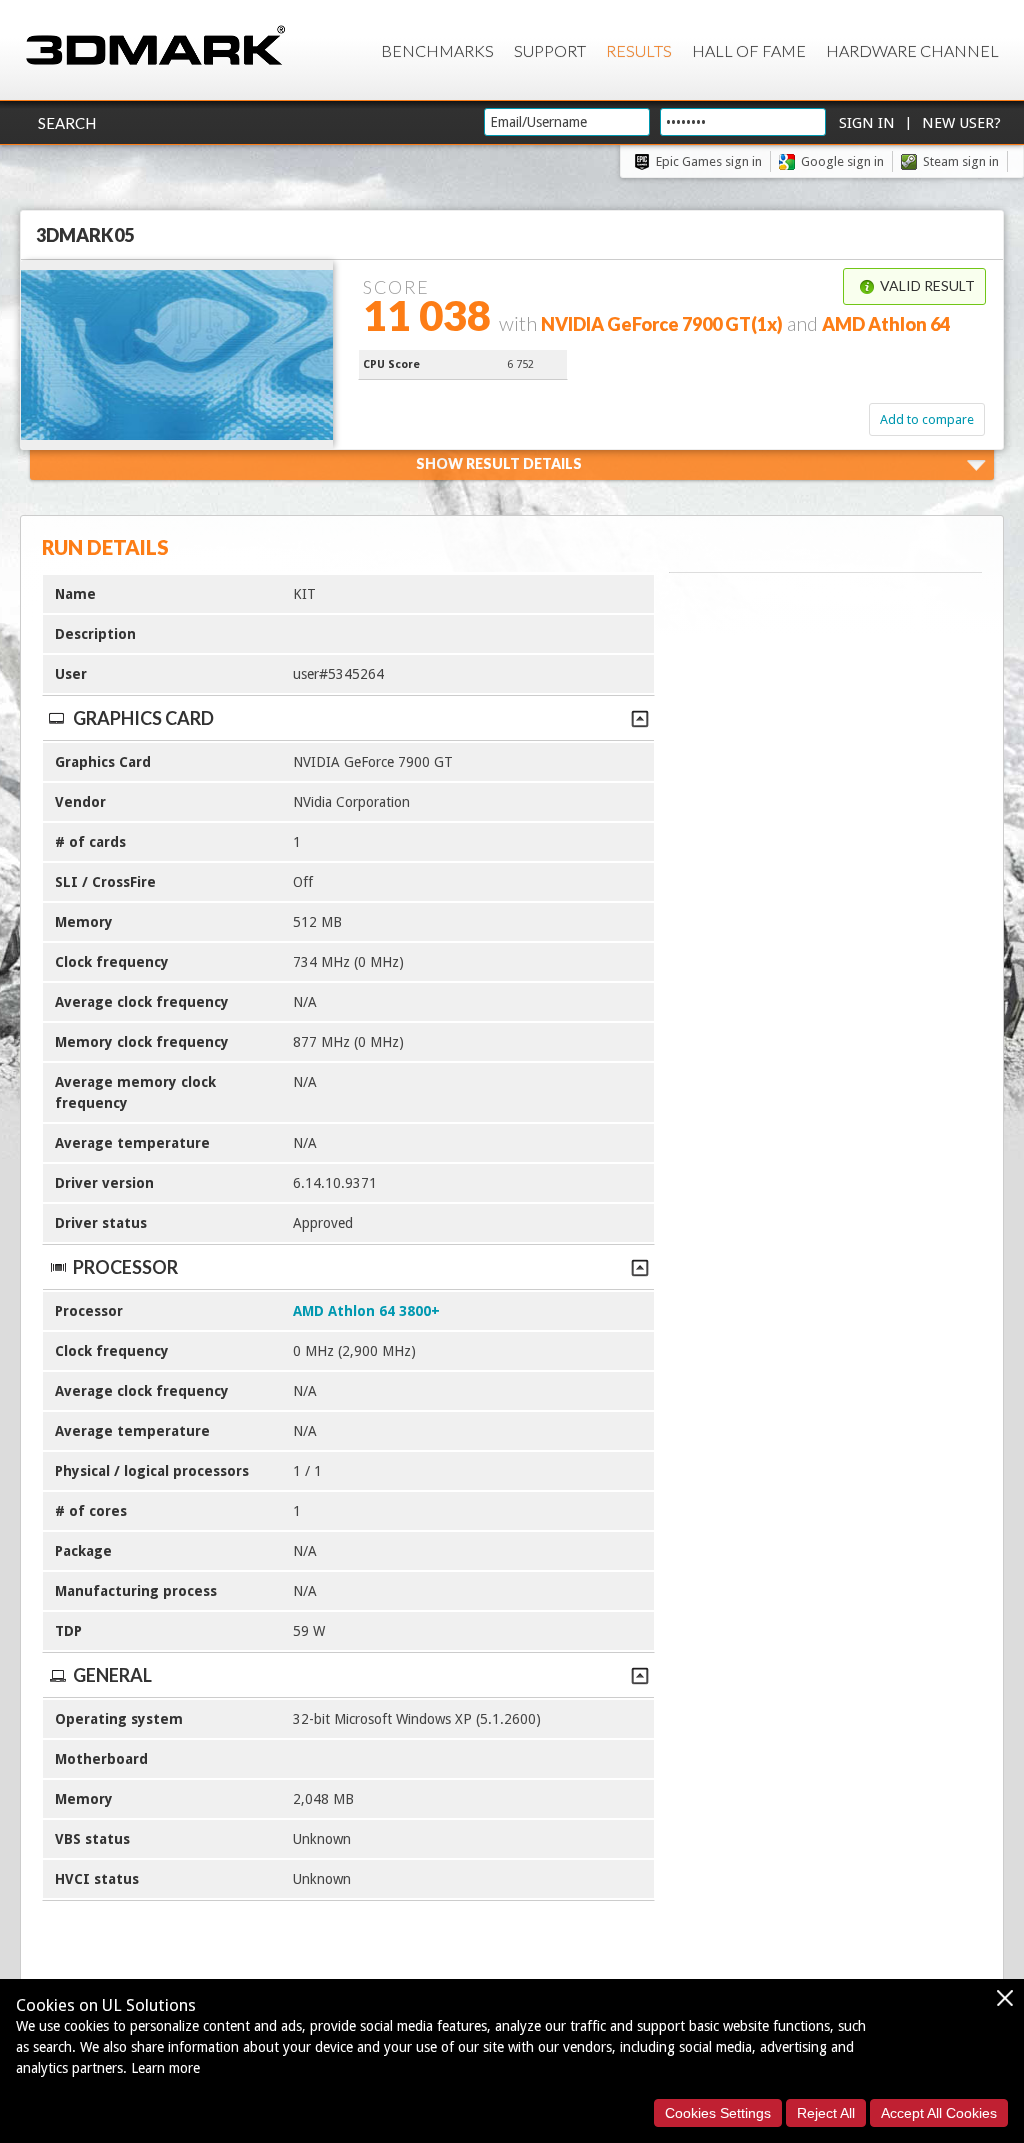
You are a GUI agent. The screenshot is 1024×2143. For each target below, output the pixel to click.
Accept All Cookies (939, 2113)
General (112, 1675)
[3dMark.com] (155, 46)
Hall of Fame (749, 50)
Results (639, 50)
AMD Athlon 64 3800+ (366, 1311)
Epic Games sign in (709, 161)
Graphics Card (143, 718)
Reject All (826, 2113)
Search (67, 123)
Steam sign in (961, 161)
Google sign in (842, 161)
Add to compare (927, 419)
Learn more (165, 2068)
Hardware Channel (912, 50)
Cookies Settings (718, 2113)
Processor (125, 1267)
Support (550, 50)
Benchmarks (437, 50)
